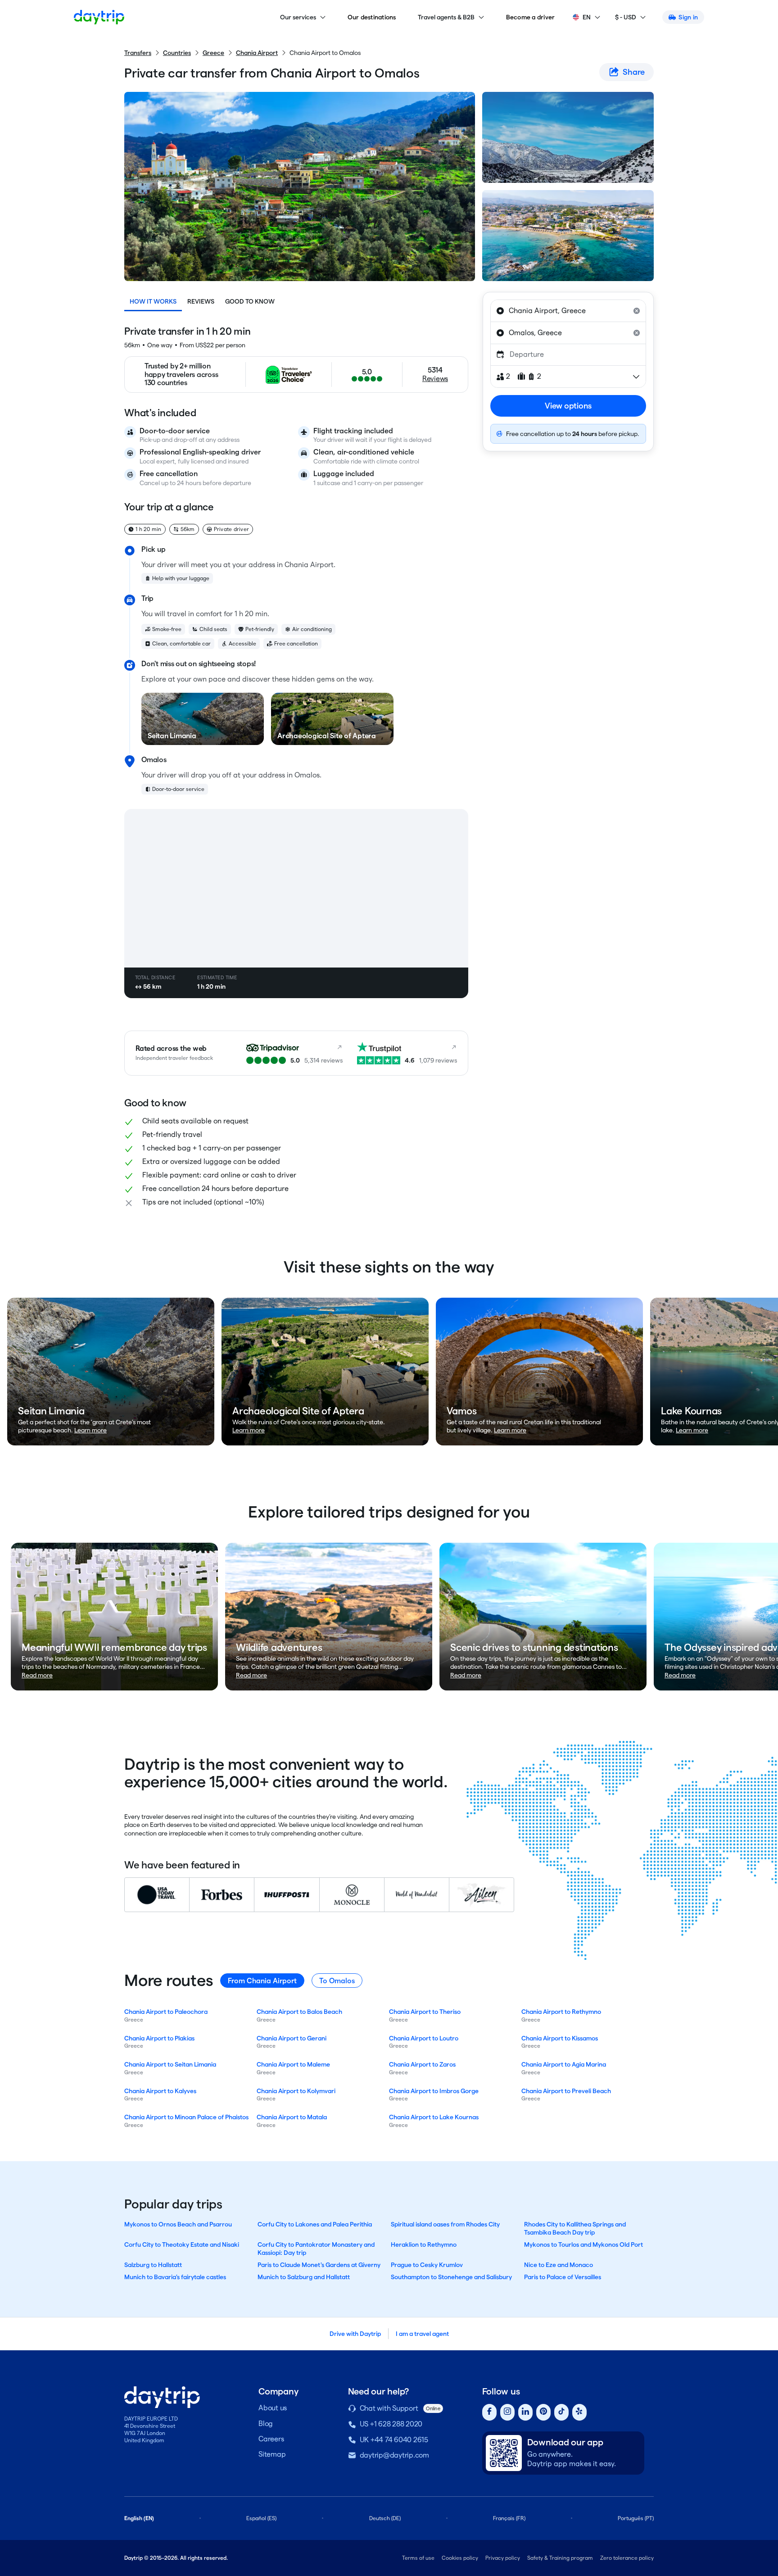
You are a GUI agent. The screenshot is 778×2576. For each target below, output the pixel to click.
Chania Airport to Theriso (425, 2012)
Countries (177, 53)
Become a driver (531, 17)
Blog (266, 2424)
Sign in (688, 17)
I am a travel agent (422, 2334)
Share (634, 72)
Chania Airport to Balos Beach (299, 2012)
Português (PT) (636, 2518)
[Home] (99, 17)
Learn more (90, 1430)
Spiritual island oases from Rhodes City (445, 2224)
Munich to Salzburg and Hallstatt (304, 2277)
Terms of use (418, 2558)
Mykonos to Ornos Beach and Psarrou (178, 2224)
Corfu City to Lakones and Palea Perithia (315, 2224)
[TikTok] (561, 2412)
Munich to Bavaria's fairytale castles (175, 2277)
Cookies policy (460, 2558)
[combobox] (568, 311)
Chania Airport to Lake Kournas (434, 2117)
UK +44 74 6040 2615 (394, 2440)
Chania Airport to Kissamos (560, 2038)
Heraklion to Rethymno (424, 2244)
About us (273, 2408)
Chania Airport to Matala (292, 2117)
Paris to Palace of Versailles (563, 2277)
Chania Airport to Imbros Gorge (434, 2091)
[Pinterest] (543, 2412)
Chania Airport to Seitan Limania (170, 2064)
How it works (153, 301)
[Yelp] (579, 2412)
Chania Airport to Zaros (422, 2064)
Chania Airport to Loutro (424, 2038)
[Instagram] (507, 2412)
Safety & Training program (560, 2558)
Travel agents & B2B (446, 17)
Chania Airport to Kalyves (160, 2091)
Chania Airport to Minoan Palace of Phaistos (186, 2117)
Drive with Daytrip (355, 2334)
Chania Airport (257, 53)
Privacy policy (503, 2558)
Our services (298, 17)
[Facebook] (489, 2412)
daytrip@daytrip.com (394, 2455)
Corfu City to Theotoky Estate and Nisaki (182, 2244)
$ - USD (626, 17)
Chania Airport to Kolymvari (296, 2091)
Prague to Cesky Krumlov (427, 2265)
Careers (271, 2439)
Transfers (138, 53)
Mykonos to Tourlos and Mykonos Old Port (583, 2244)
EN (587, 17)
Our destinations (372, 17)
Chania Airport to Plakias (159, 2038)
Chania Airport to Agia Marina (564, 2064)
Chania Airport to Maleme (293, 2064)
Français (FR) (509, 2518)
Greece (213, 53)
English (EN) (139, 2518)
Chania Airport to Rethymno (561, 2012)
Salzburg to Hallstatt (153, 2265)
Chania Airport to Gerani (292, 2038)
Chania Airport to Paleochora (166, 2012)
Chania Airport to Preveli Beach (566, 2091)
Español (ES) (261, 2518)
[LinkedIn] (525, 2412)
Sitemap (272, 2454)
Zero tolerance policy (627, 2558)
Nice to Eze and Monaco (559, 2265)
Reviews (201, 301)
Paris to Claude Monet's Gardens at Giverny (319, 2265)
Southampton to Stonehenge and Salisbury (451, 2277)
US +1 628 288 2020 (391, 2424)
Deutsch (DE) (385, 2518)
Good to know (250, 301)
